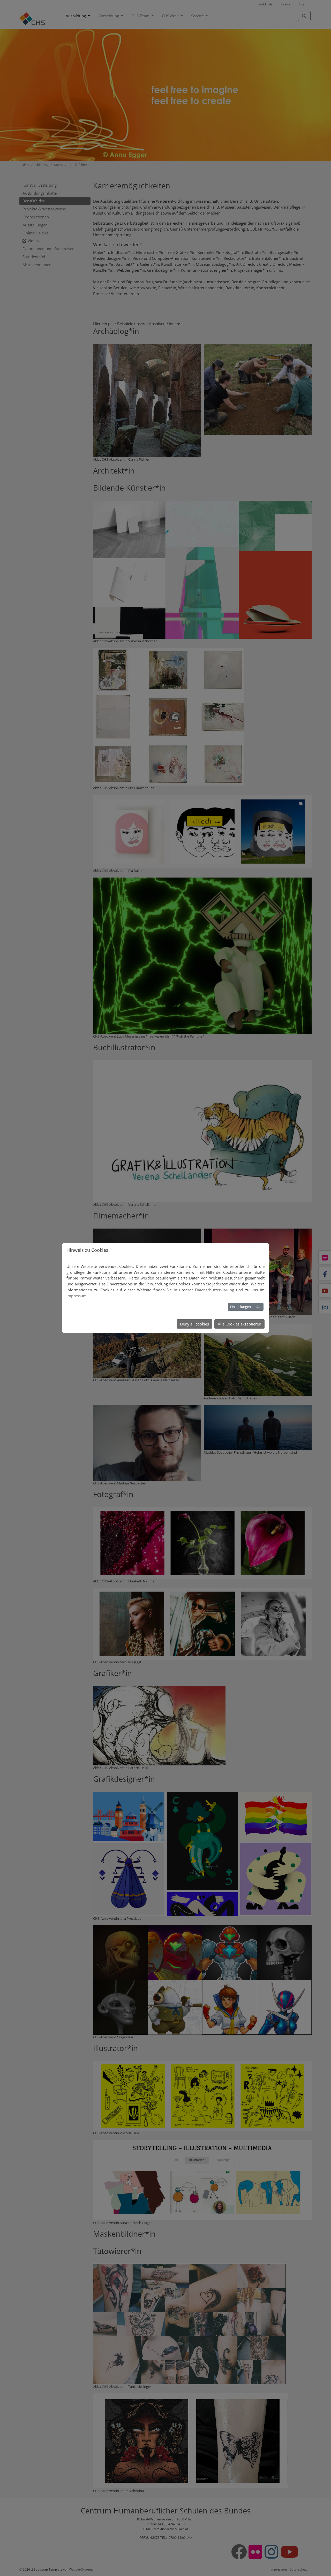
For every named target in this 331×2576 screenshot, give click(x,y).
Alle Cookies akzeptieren (239, 1324)
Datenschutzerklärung (215, 1290)
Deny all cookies (194, 1324)
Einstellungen (240, 1307)
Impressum (77, 1296)
